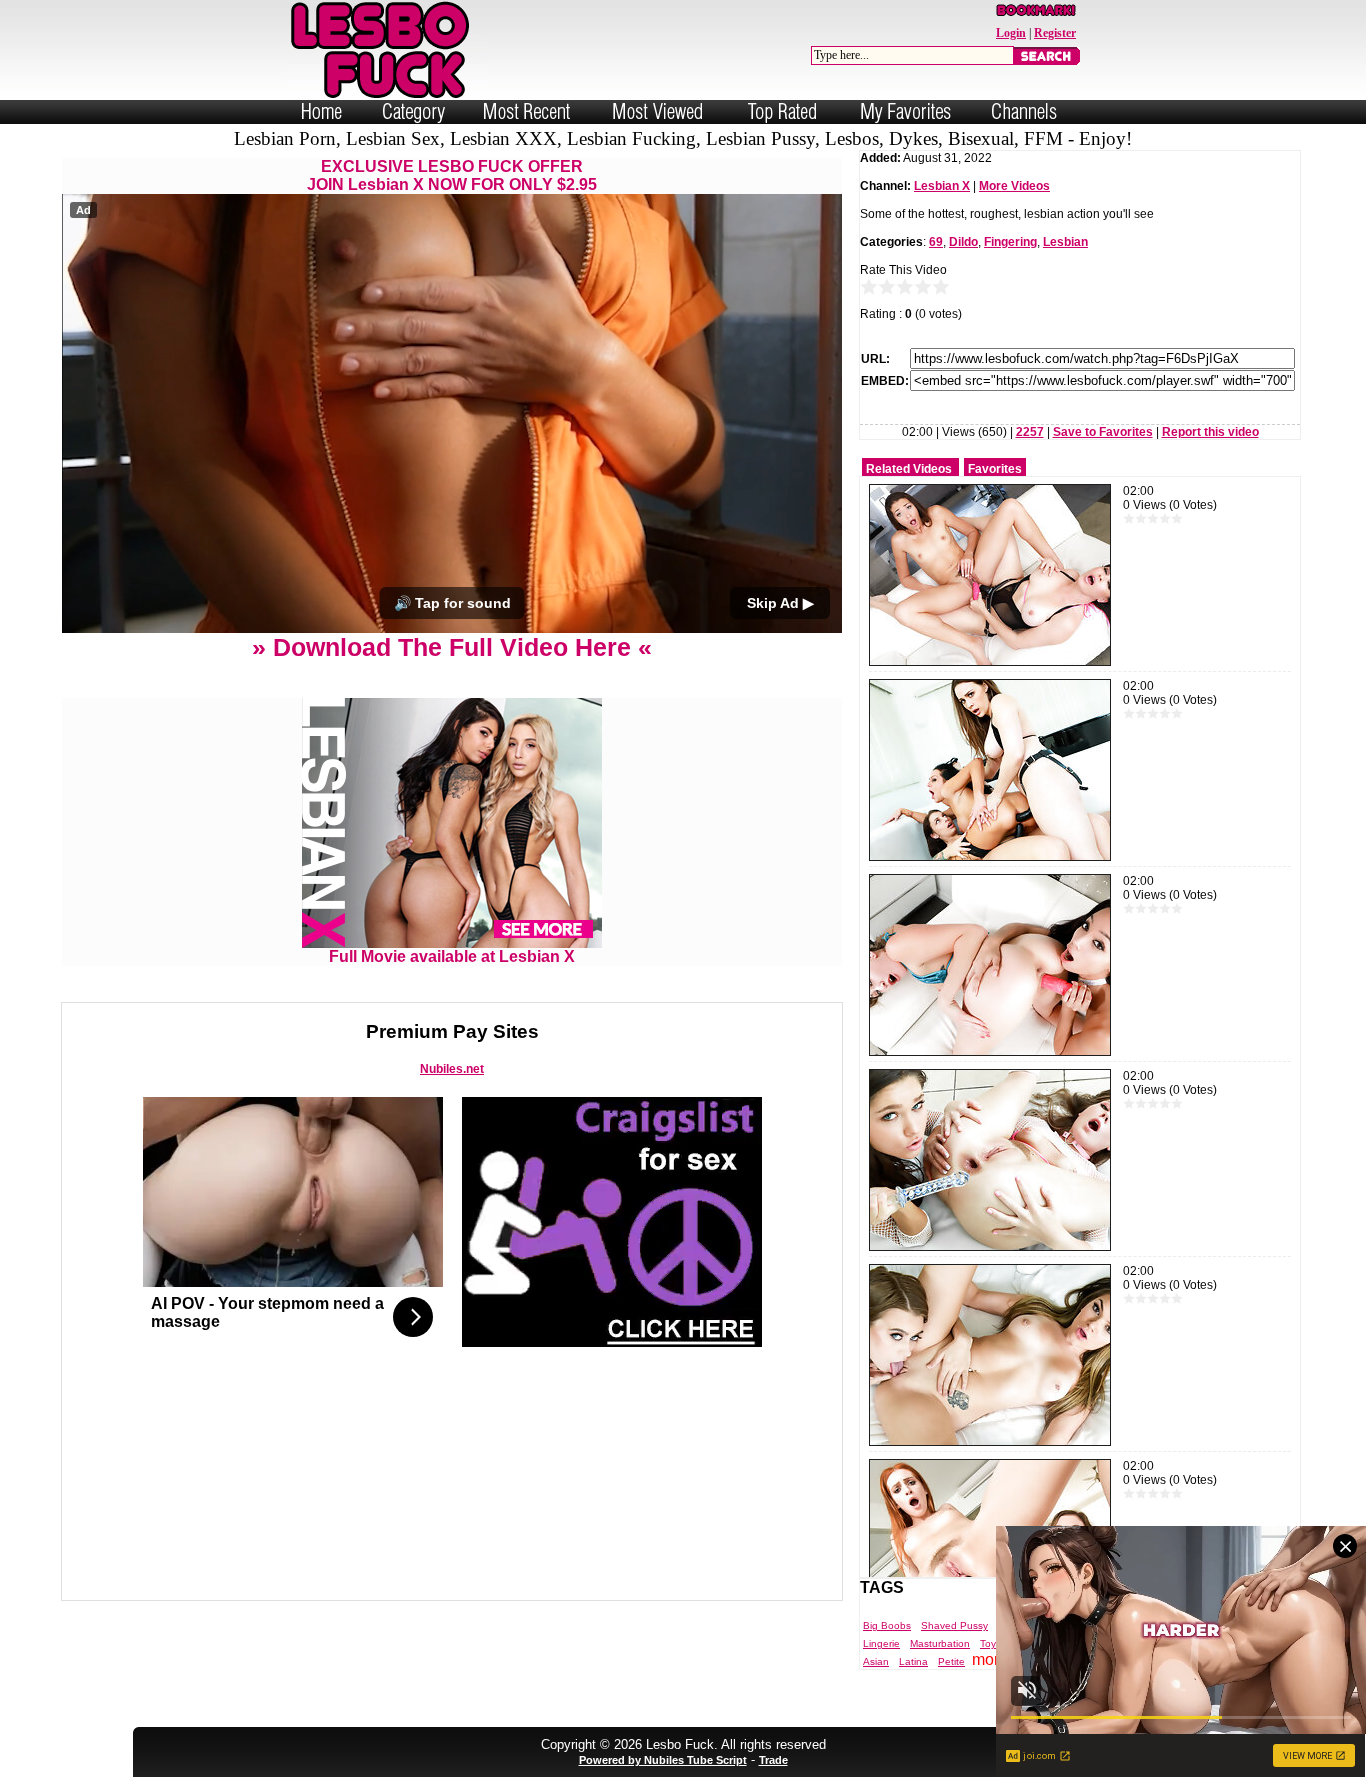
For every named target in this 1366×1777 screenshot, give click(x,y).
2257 (1030, 432)
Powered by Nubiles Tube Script (663, 1760)
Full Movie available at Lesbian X (452, 956)
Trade (773, 1760)
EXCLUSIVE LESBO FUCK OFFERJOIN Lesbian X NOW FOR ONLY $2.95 (452, 175)
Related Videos (909, 469)
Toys (990, 1643)
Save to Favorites (1103, 432)
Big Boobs (887, 1625)
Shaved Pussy (954, 1625)
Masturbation (940, 1643)
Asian (876, 1661)
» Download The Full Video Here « (452, 647)
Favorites (995, 469)
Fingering (1010, 242)
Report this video (1210, 432)
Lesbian (1065, 242)
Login (1011, 33)
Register (1055, 33)
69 (936, 242)
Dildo (963, 242)
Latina (913, 1661)
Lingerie (881, 1643)
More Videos (1014, 186)
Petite (951, 1661)
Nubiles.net (452, 1069)
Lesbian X (942, 186)
